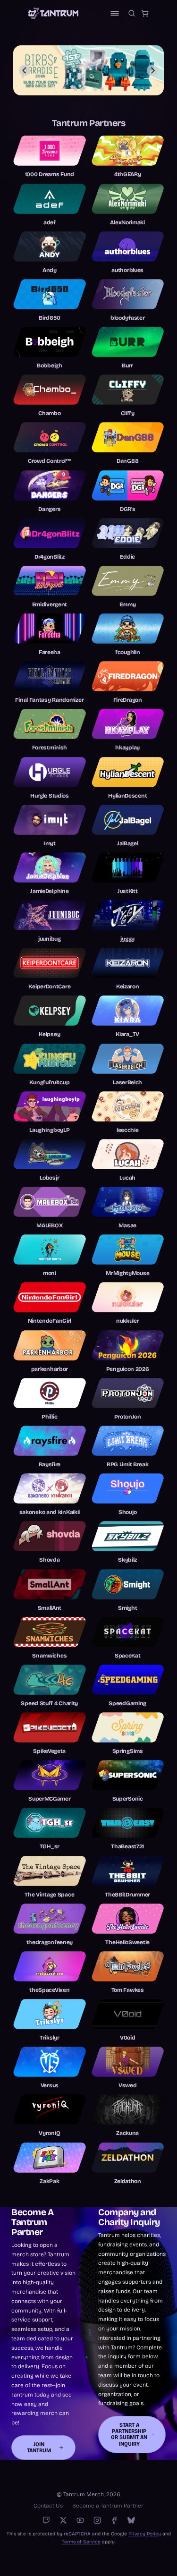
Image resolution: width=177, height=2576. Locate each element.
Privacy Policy (145, 2534)
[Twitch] (46, 2520)
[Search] (132, 13)
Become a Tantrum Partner (108, 2506)
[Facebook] (114, 2520)
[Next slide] (152, 70)
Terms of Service (81, 2542)
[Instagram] (97, 2520)
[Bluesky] (131, 2520)
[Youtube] (80, 2520)
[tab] (76, 89)
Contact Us (48, 2506)
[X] (63, 2520)
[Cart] (145, 13)
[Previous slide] (25, 70)
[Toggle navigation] (115, 13)
